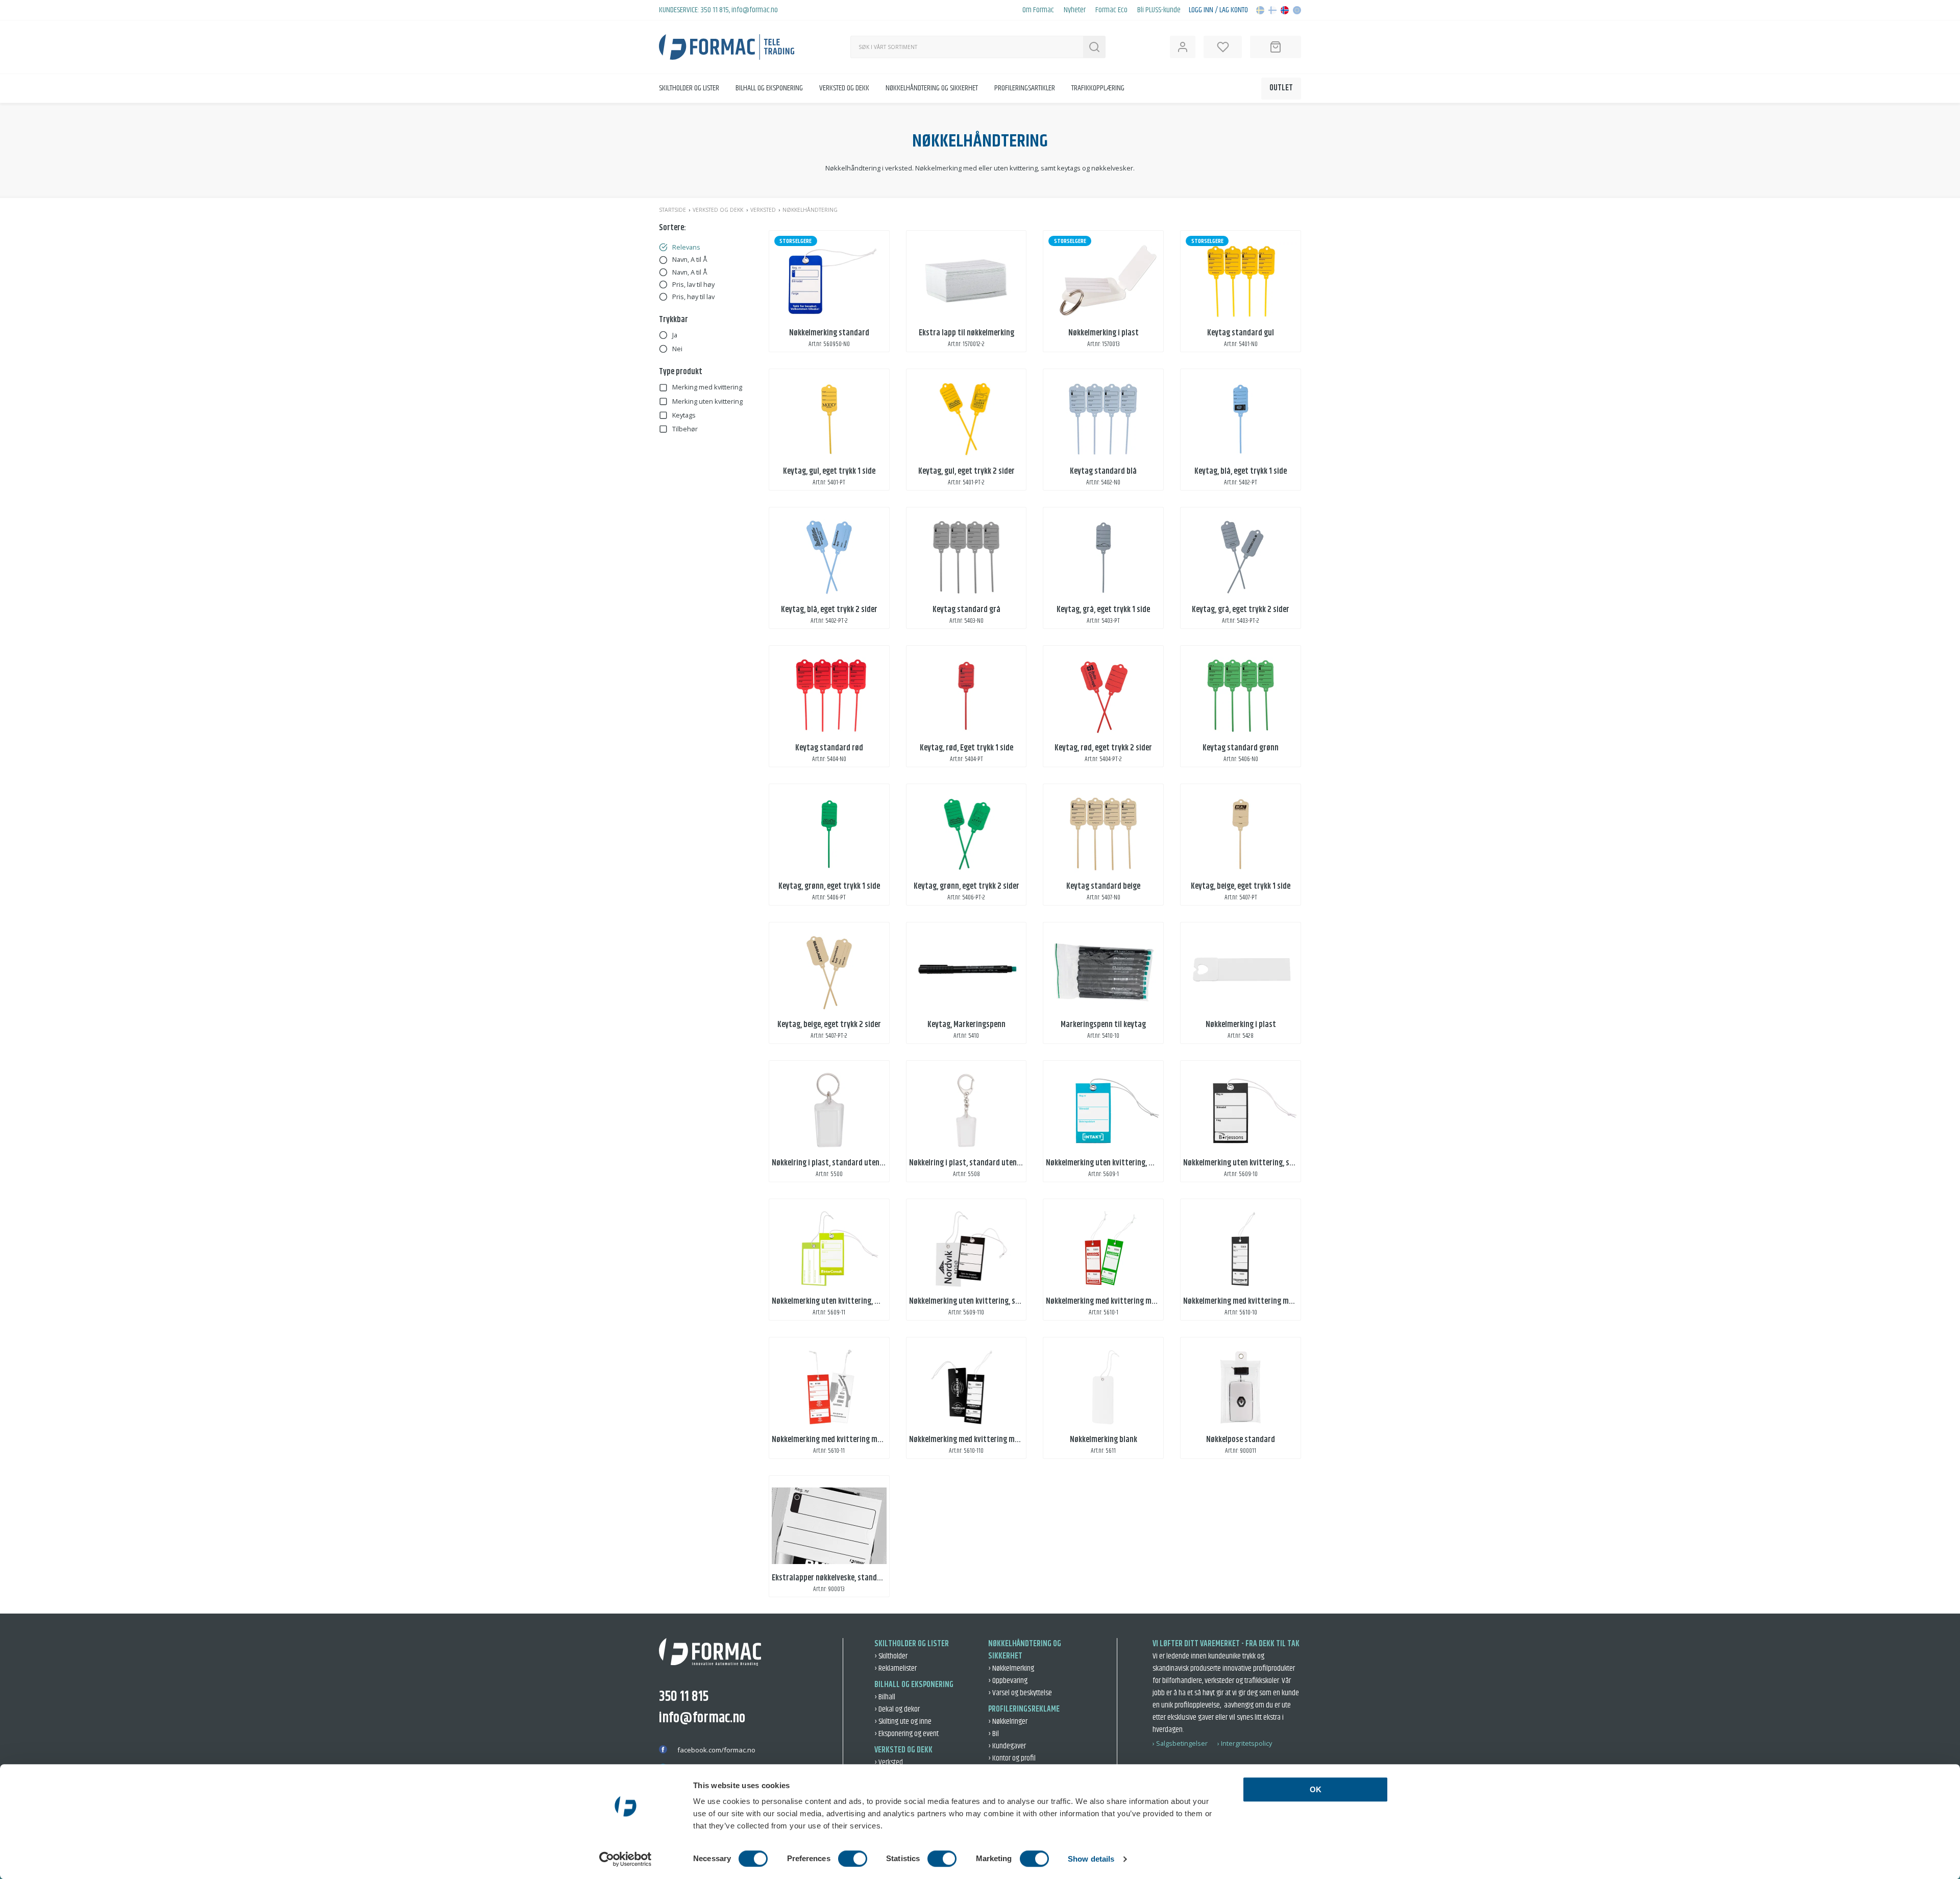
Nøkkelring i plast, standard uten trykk (835, 1163)
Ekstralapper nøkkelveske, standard (830, 1578)
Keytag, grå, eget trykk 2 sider (1241, 610)
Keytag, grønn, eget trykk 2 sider (966, 886)
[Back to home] (727, 47)
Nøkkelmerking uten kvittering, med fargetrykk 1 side (1132, 1163)
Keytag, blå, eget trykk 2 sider (829, 610)
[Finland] (1272, 10)
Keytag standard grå (966, 610)
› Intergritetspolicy (1245, 1743)
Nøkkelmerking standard (829, 333)
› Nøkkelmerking (1011, 1668)
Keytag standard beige (1103, 886)
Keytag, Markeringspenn (966, 1025)
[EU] (1297, 10)
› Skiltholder (891, 1656)
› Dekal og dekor (897, 1709)
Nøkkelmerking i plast (1104, 333)
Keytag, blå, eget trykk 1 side (1241, 471)
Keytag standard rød (829, 748)
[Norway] (1285, 10)
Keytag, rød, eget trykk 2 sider (1103, 748)
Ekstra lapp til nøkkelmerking (966, 333)
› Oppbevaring (1008, 1681)
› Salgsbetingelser (1180, 1743)
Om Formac (1038, 10)
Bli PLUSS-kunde (1159, 10)
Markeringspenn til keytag (1103, 1025)
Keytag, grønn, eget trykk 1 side (829, 886)
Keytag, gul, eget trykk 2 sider (966, 471)
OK (1316, 1789)
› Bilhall (885, 1697)
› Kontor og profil (1012, 1758)
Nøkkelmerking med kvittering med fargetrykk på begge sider (871, 1440)
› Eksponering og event (906, 1734)
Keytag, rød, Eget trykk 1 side (966, 748)
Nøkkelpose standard (1241, 1440)
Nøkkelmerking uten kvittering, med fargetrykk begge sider (867, 1301)
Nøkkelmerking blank (1104, 1440)
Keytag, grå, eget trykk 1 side (1103, 610)
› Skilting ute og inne (903, 1722)
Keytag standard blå (1103, 471)
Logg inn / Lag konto (1218, 10)
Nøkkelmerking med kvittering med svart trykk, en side (1272, 1301)
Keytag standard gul (1241, 333)
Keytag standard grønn (1241, 748)
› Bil (994, 1734)
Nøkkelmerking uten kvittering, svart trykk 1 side (1263, 1163)
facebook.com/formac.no (716, 1750)
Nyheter (1075, 10)
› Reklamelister (896, 1668)
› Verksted (889, 1762)
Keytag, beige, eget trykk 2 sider (829, 1025)
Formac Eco (1111, 10)
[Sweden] (1260, 10)
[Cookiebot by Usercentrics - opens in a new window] (626, 1859)
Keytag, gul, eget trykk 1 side (829, 471)
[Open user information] (1183, 47)
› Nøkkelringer (1008, 1722)
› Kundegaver (1007, 1746)
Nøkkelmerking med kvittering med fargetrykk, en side (1133, 1301)
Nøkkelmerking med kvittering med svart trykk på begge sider (1009, 1440)
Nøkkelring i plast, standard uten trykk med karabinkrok (1000, 1163)
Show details (1091, 1859)
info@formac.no (755, 10)
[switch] (853, 1859)
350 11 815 (715, 10)
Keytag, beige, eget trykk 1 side (1241, 886)
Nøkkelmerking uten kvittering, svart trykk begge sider (998, 1301)
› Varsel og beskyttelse (1020, 1693)
